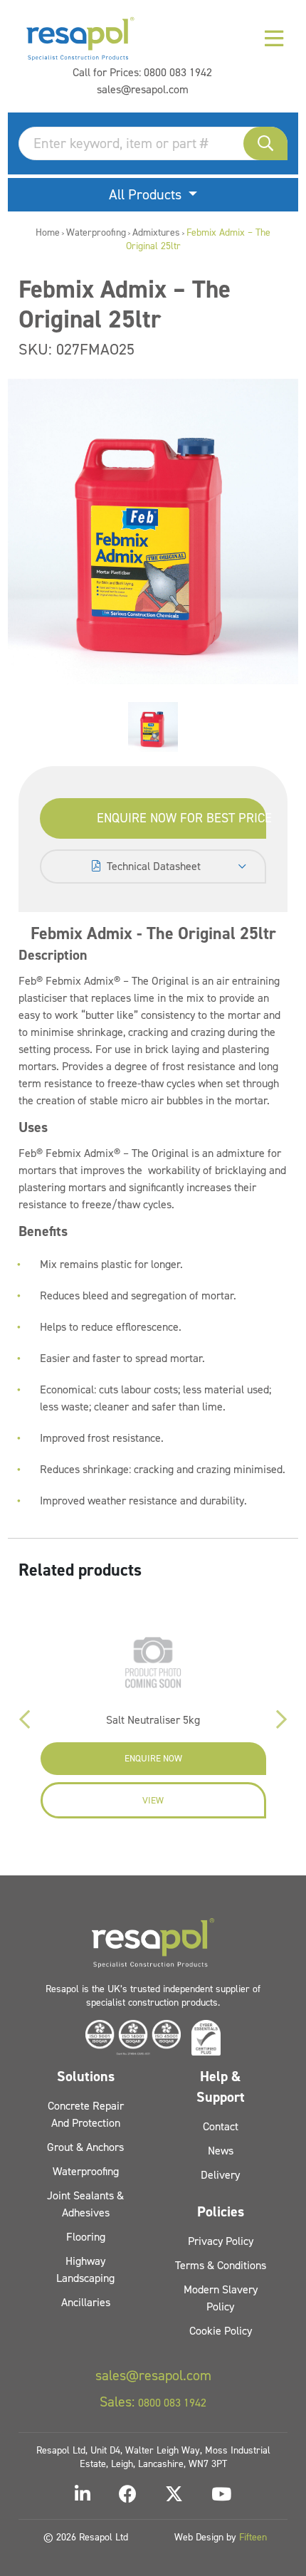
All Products (147, 194)
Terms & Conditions (221, 2265)
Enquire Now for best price (182, 818)
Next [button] (282, 1719)
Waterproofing (96, 232)
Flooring (86, 2237)
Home (48, 232)
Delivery (220, 2175)
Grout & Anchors (85, 2147)
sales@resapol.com (143, 89)
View (153, 1800)
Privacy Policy (221, 2241)
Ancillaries (86, 2302)
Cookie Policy (221, 2331)
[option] (153, 727)
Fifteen (253, 2537)
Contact (221, 2126)
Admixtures (156, 232)
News (221, 2151)
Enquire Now (153, 1758)
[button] (265, 143)
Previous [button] (24, 1719)
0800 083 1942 (178, 72)
